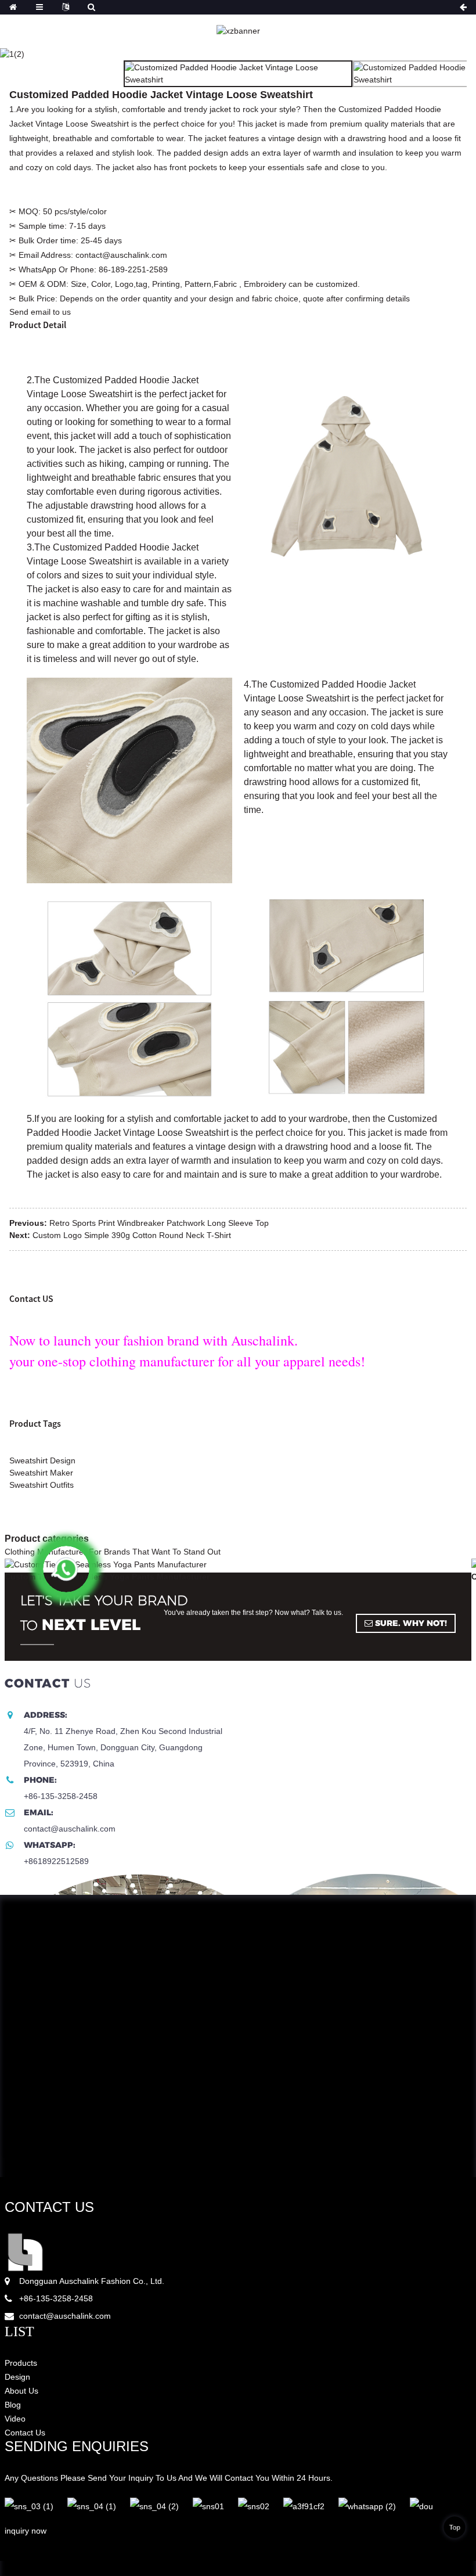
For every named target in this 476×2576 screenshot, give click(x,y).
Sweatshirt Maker (41, 1473)
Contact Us (25, 2433)
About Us (21, 2391)
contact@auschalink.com (65, 2316)
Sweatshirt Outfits (42, 1485)
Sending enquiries (77, 2446)
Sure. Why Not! (411, 1623)
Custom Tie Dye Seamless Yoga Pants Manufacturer (107, 1577)
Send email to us (40, 312)
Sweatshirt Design (42, 1460)
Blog (13, 2405)
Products (21, 2363)
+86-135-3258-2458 (56, 2298)
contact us (49, 2207)
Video (15, 2419)
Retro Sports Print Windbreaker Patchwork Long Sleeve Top (159, 1223)
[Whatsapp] (66, 1569)
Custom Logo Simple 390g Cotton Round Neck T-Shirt (132, 1235)
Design (17, 2377)
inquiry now (26, 2531)
